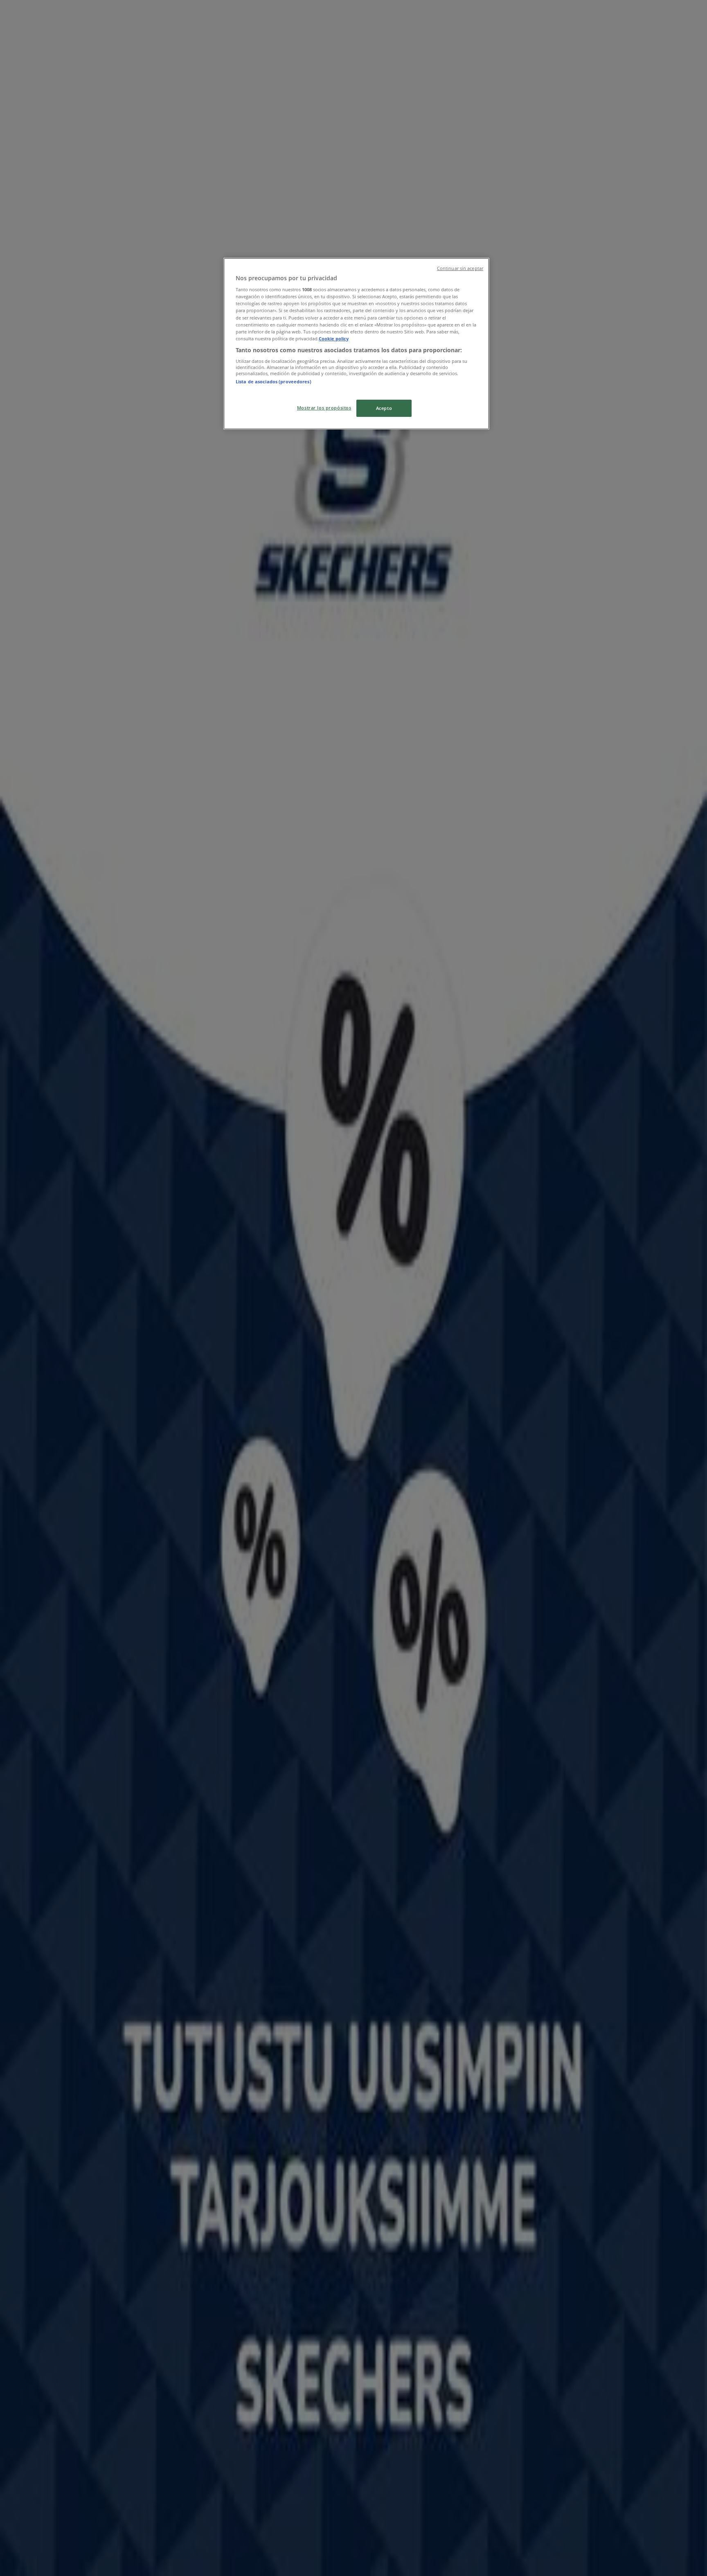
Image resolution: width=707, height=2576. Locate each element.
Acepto (384, 408)
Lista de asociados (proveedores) (274, 381)
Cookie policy (334, 339)
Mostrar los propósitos (324, 408)
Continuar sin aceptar (460, 268)
